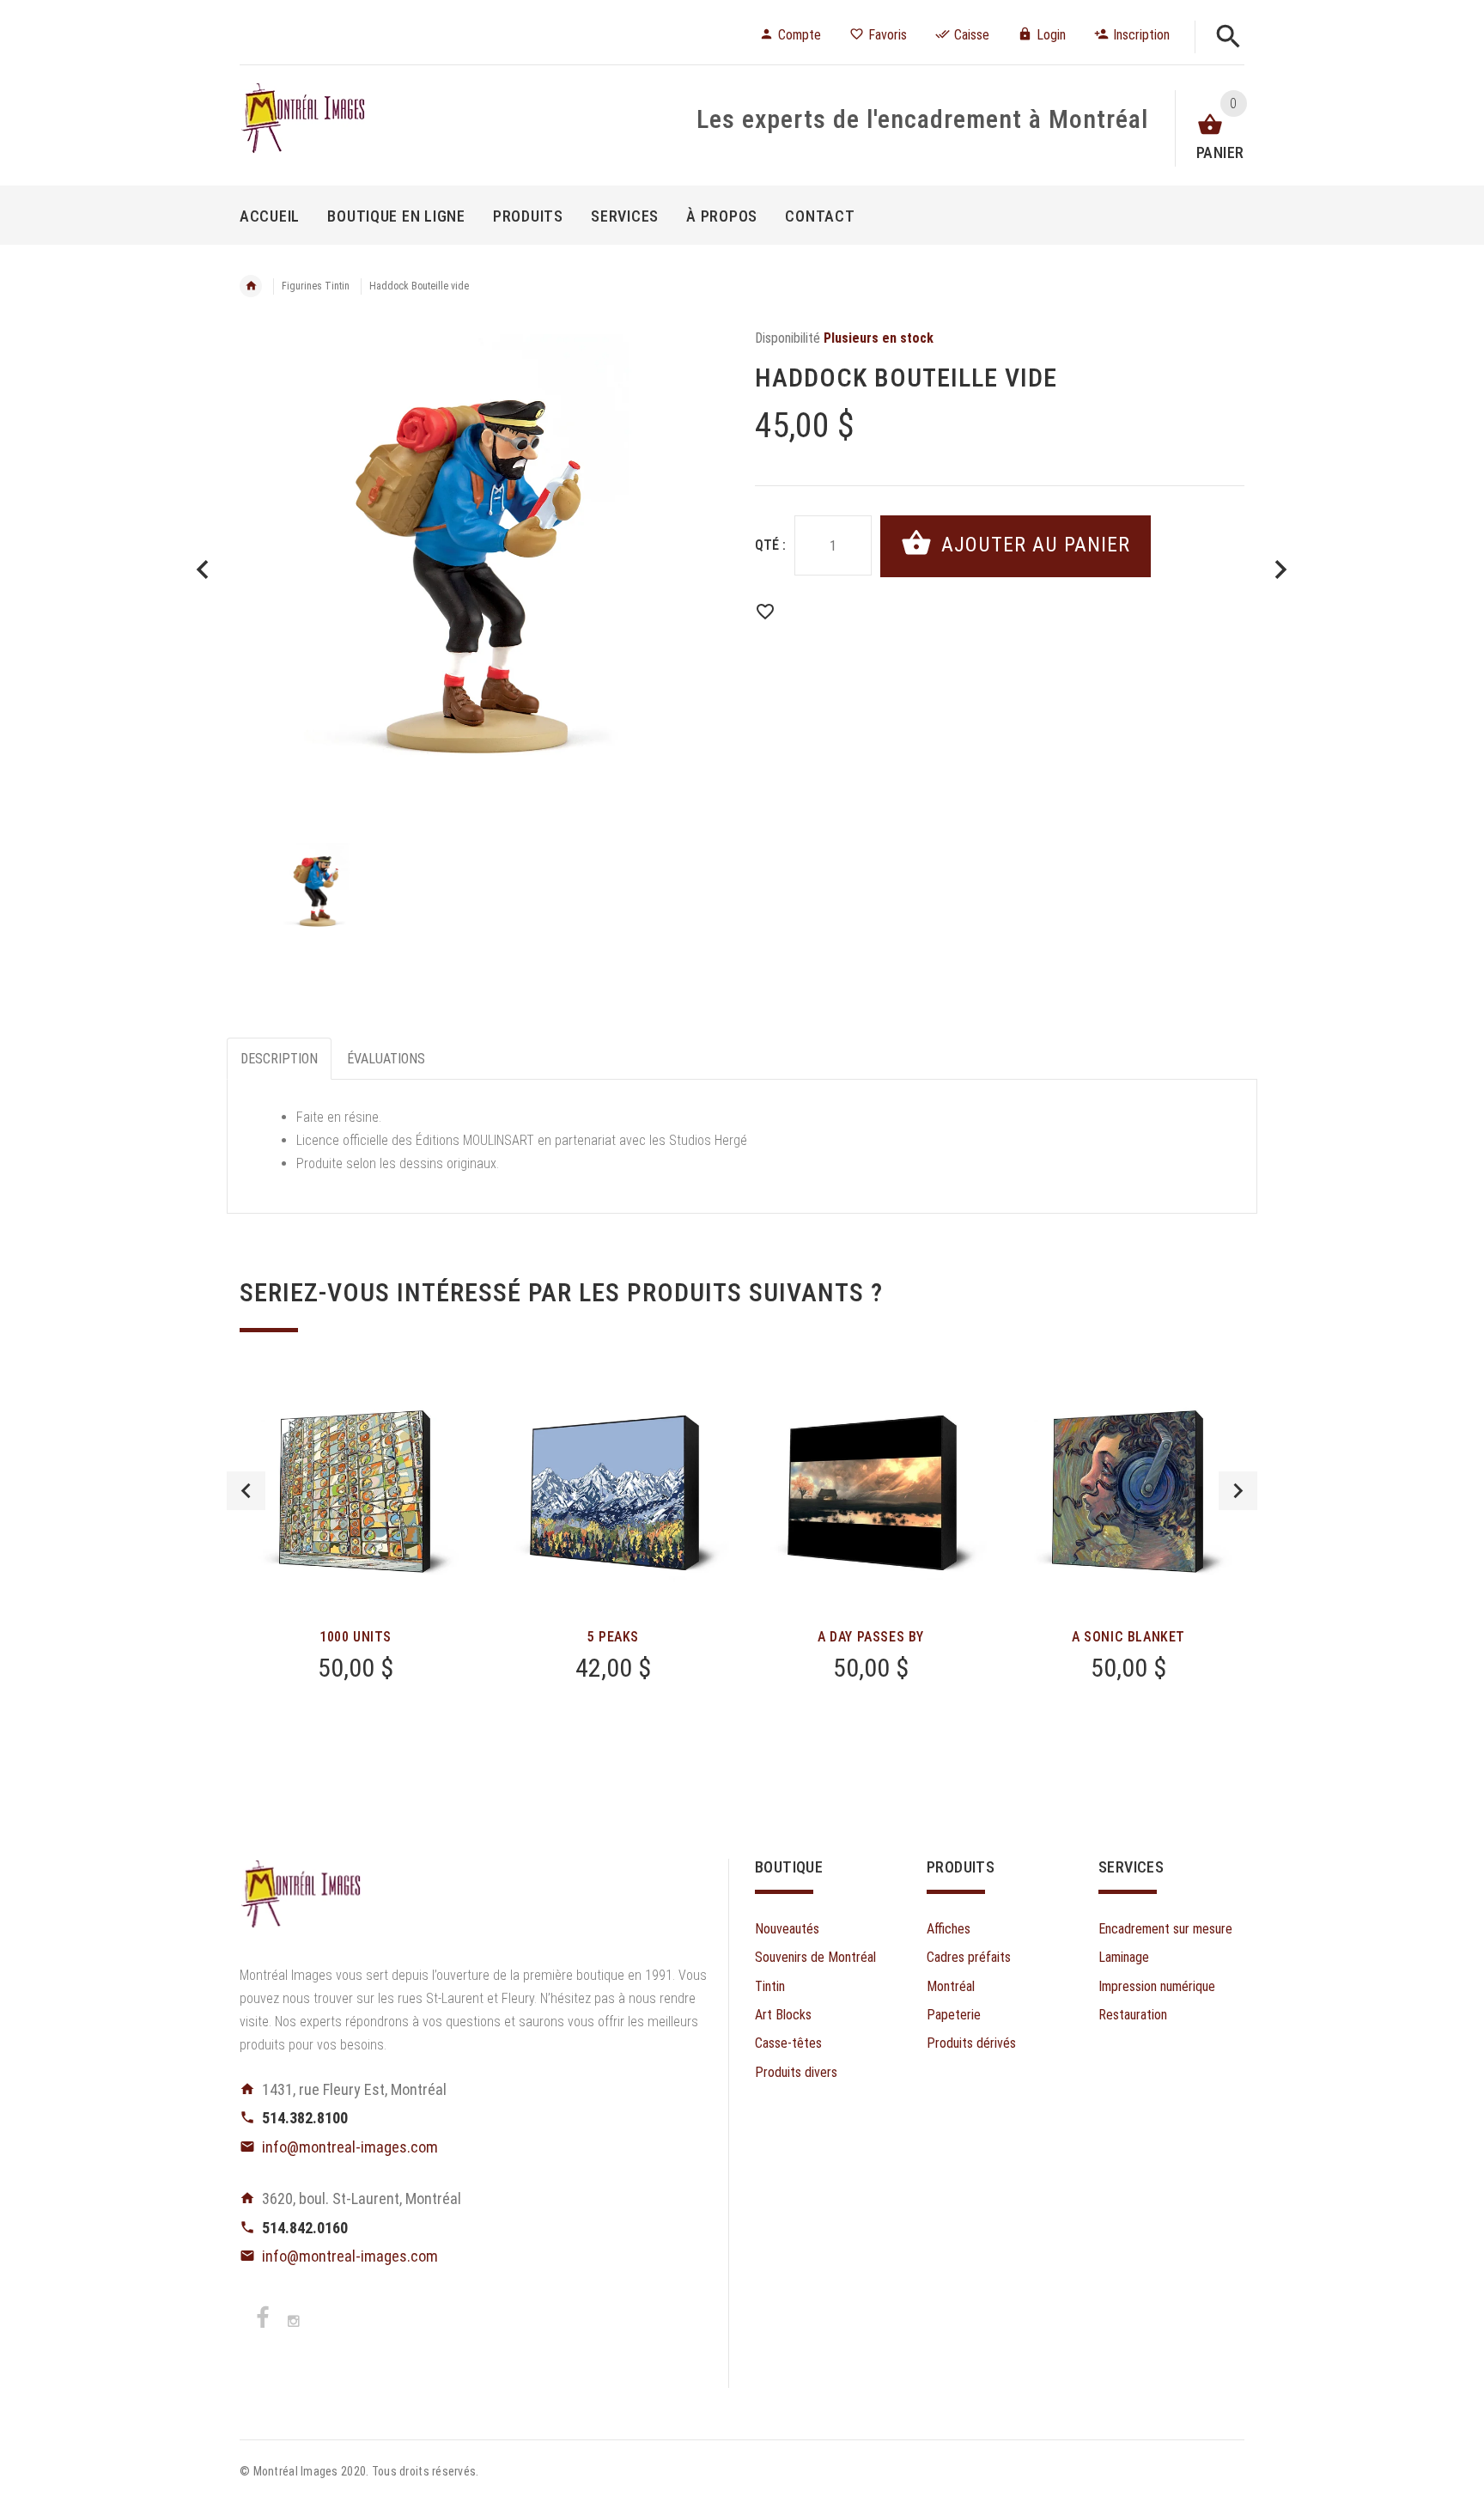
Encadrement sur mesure (1165, 1929)
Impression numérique (1157, 1986)
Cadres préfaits (969, 1957)
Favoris (888, 35)
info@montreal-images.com (350, 2147)
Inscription (1141, 35)
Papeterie (954, 2015)
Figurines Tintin (316, 286)
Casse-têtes (788, 2043)
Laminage (1124, 1957)
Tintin (770, 1986)
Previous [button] (246, 1491)
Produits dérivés (971, 2043)
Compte (800, 35)
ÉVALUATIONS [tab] (386, 1059)
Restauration (1133, 2015)
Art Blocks (783, 2015)
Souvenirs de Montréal (815, 1957)
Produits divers (796, 2072)
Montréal (951, 1986)
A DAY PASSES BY (871, 1637)
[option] (484, 571)
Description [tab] (279, 1059)
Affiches (949, 1929)
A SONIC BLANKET (1128, 1637)
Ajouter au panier (1033, 545)
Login (1051, 35)
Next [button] (1238, 1491)
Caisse (972, 35)
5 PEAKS (613, 1637)
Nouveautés (787, 1929)
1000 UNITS (356, 1637)
